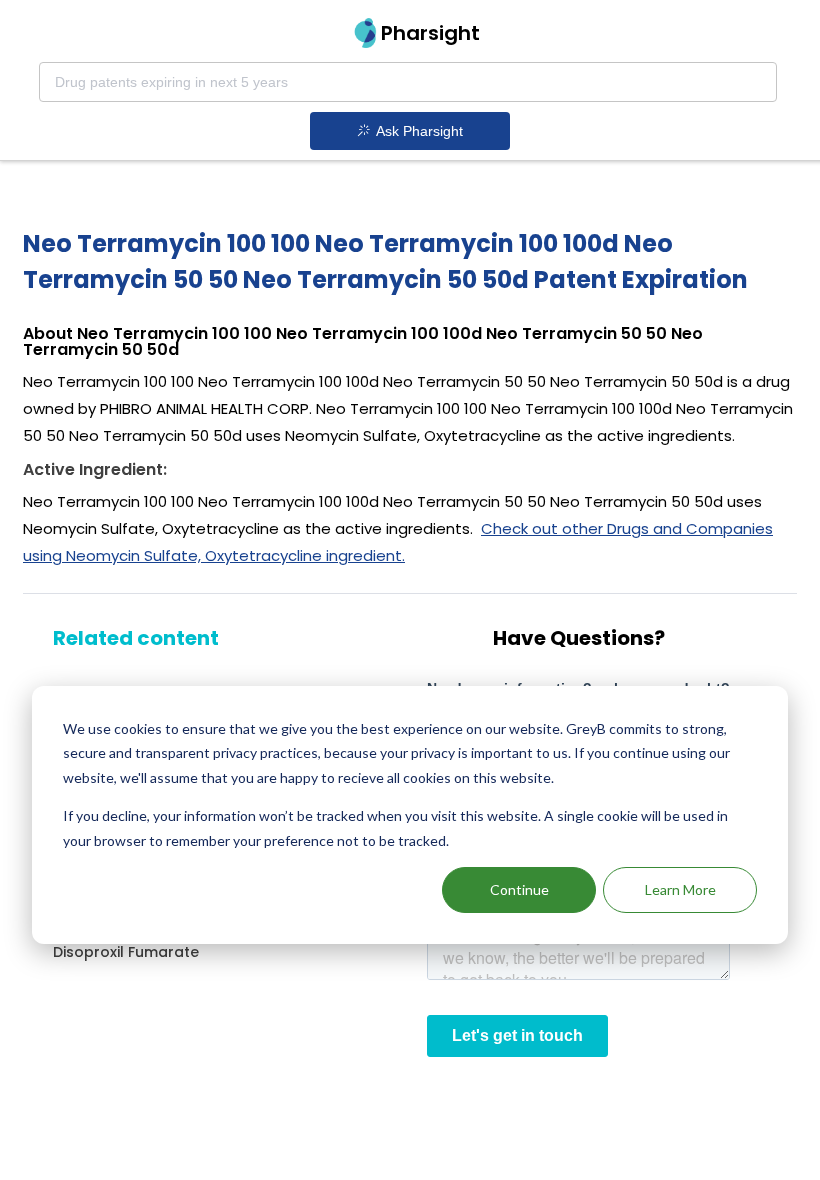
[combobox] (408, 82)
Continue (519, 889)
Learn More (680, 889)
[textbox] (408, 82)
